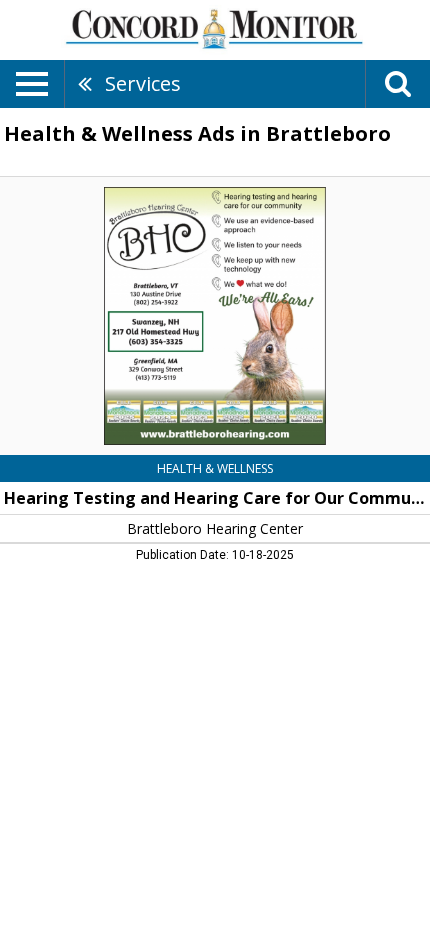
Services (143, 83)
